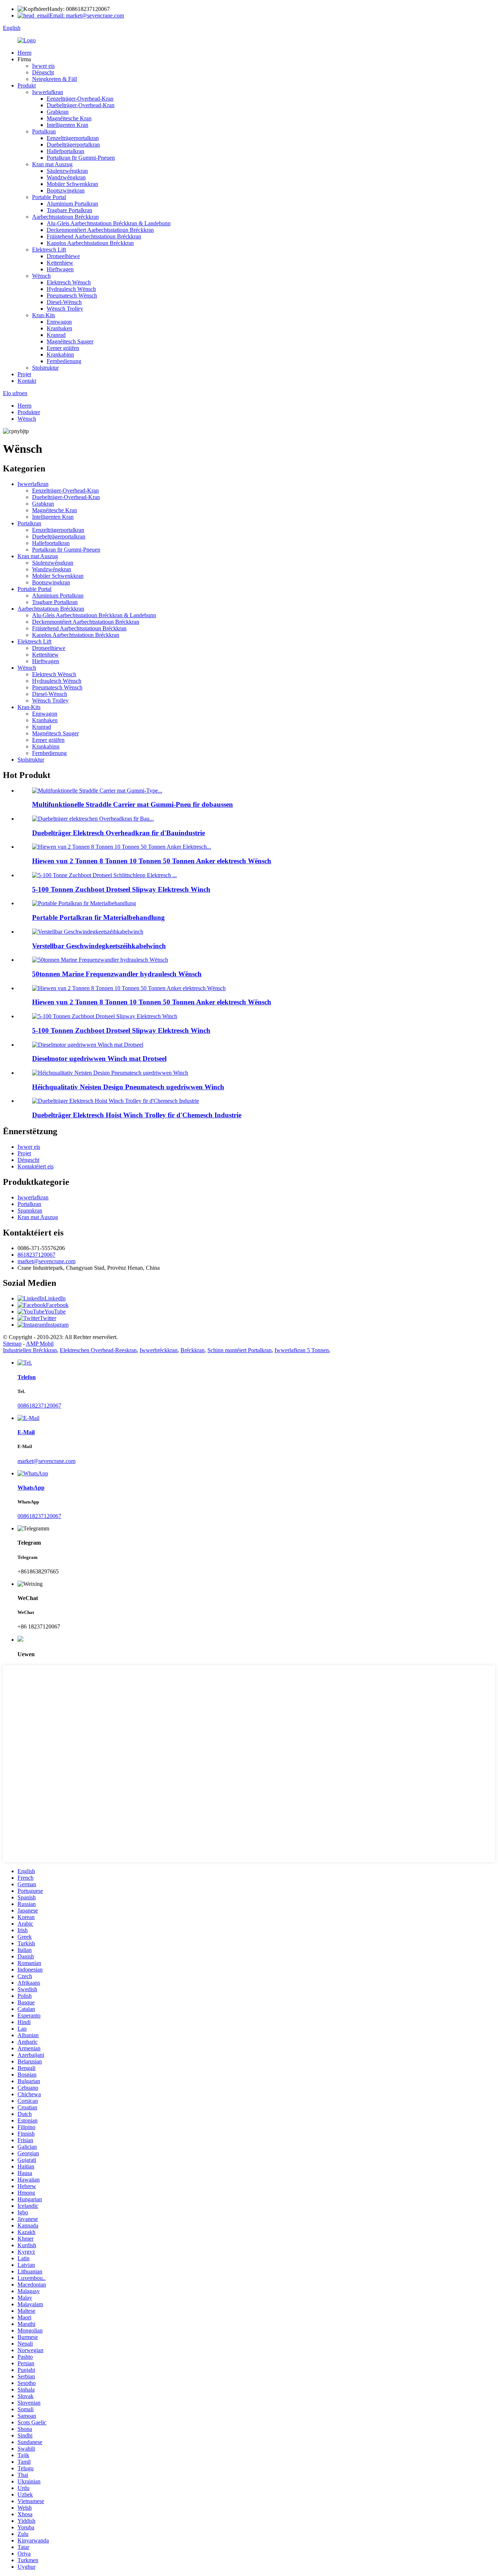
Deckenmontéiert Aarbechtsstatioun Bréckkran (100, 230)
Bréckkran (192, 1350)
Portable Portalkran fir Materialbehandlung (98, 917)
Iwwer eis (43, 66)
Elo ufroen (15, 393)
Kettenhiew (60, 263)
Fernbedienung (64, 361)
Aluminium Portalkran (72, 204)
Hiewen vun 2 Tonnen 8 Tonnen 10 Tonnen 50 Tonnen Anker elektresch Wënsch (152, 861)
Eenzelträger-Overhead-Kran (80, 99)
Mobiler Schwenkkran (72, 184)
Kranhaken (59, 328)
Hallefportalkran (65, 151)
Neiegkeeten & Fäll (55, 79)
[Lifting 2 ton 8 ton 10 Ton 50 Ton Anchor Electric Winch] (129, 988)
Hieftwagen (60, 269)
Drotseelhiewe (63, 256)
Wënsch (41, 276)
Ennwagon (59, 322)
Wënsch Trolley (65, 309)
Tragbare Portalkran (69, 210)
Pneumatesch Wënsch (72, 295)
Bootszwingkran (66, 190)
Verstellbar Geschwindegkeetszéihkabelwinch (99, 946)
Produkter (29, 412)
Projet (24, 374)
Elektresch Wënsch (69, 282)
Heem (24, 53)
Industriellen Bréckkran (30, 1350)
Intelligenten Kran (67, 125)
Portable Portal (49, 197)
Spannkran (30, 1211)
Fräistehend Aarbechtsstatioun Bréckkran (94, 236)
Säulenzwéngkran (67, 171)
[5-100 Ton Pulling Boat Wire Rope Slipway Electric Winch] (105, 1016)
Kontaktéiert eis (36, 1166)
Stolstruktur (45, 368)
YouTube (55, 1312)
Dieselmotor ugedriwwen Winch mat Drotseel (99, 1059)
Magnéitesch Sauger (70, 341)
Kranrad (56, 335)
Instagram (57, 1325)
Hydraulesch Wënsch (71, 289)
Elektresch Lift (49, 250)
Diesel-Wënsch (64, 302)
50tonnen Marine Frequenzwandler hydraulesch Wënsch (117, 974)
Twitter (48, 1318)
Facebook (57, 1305)
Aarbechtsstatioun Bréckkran (65, 217)
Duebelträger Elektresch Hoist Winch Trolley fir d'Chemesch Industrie (137, 1115)
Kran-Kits (44, 315)
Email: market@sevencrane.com (87, 15)
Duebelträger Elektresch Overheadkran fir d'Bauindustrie (118, 833)
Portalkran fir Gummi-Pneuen (81, 158)
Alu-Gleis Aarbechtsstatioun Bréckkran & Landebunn (109, 223)
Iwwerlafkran (48, 92)
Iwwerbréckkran (159, 1350)
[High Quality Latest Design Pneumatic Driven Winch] (110, 1073)
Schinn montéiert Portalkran (240, 1350)
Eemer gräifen (63, 348)
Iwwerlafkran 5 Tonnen (302, 1350)
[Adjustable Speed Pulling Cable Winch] (88, 932)
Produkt (27, 85)
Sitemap (12, 1344)
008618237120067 (39, 1406)
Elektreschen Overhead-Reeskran (98, 1350)
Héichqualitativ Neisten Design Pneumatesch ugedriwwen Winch (128, 1087)
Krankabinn (60, 355)
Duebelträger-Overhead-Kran (81, 105)
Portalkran (44, 131)
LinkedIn (55, 1298)
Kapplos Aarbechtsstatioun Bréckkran (90, 243)
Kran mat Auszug (52, 164)
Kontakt (27, 381)
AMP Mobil (40, 1344)
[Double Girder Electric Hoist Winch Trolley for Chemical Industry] (116, 1101)
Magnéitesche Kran (69, 118)
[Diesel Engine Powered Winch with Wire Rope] (88, 1045)
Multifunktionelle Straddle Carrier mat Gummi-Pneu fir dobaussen (133, 804)
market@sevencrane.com (46, 1261)
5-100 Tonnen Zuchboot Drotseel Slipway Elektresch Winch (121, 889)
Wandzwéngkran (66, 177)
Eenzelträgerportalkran (73, 138)
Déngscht (43, 72)
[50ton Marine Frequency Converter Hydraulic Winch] (100, 960)
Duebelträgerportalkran (73, 145)
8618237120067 (36, 1255)
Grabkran (58, 112)
